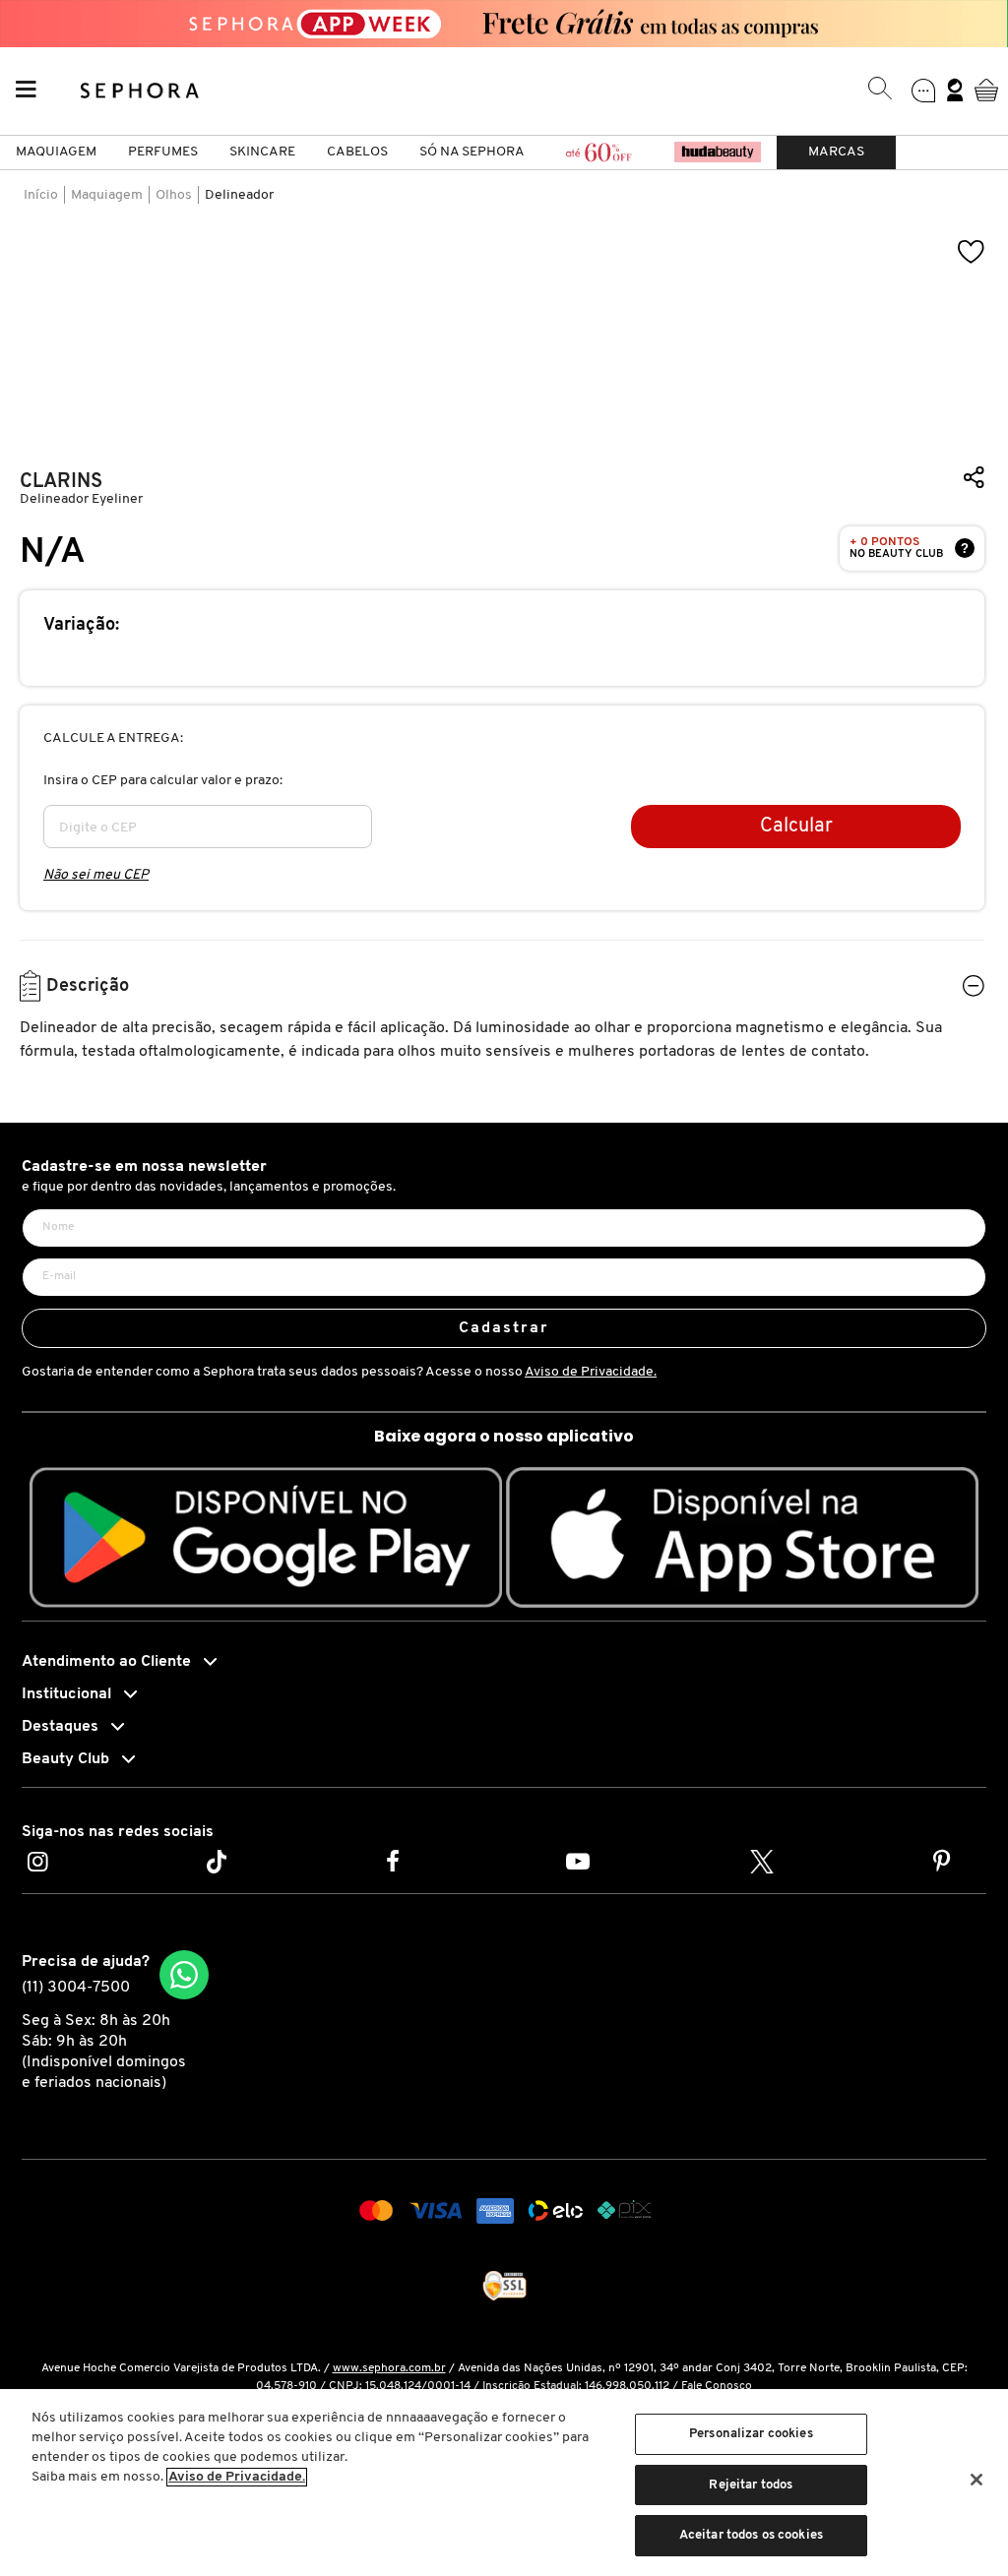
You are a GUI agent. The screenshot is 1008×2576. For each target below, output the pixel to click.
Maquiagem (56, 152)
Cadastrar (504, 1328)
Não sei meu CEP (96, 875)
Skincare (262, 152)
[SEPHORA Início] (140, 90)
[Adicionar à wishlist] (972, 252)
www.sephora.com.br (389, 2368)
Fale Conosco (717, 2386)
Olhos (174, 195)
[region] (504, 2483)
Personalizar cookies (751, 2434)
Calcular (796, 827)
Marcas (836, 152)
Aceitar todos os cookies (751, 2535)
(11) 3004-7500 (76, 1988)
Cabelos (357, 152)
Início (41, 195)
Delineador (239, 195)
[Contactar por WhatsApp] (184, 1975)
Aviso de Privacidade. (591, 1372)
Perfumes (163, 152)
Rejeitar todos (751, 2485)
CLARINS (61, 482)
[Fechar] (976, 2480)
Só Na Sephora (472, 152)
